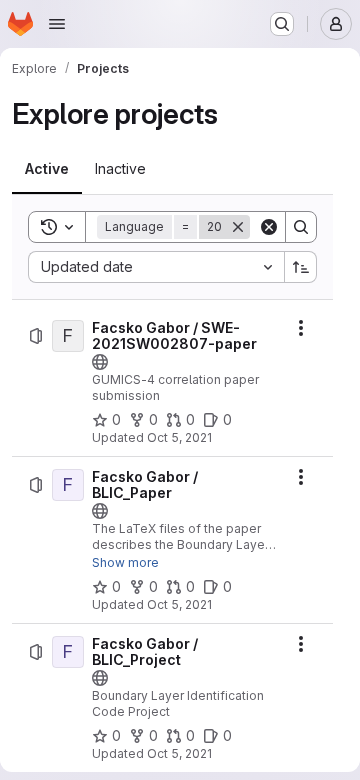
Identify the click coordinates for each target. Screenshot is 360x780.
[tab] (47, 169)
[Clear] (269, 227)
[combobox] (156, 267)
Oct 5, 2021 (179, 437)
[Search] (301, 227)
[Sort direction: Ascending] (301, 267)
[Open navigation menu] (57, 24)
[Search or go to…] (282, 24)
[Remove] (238, 227)
